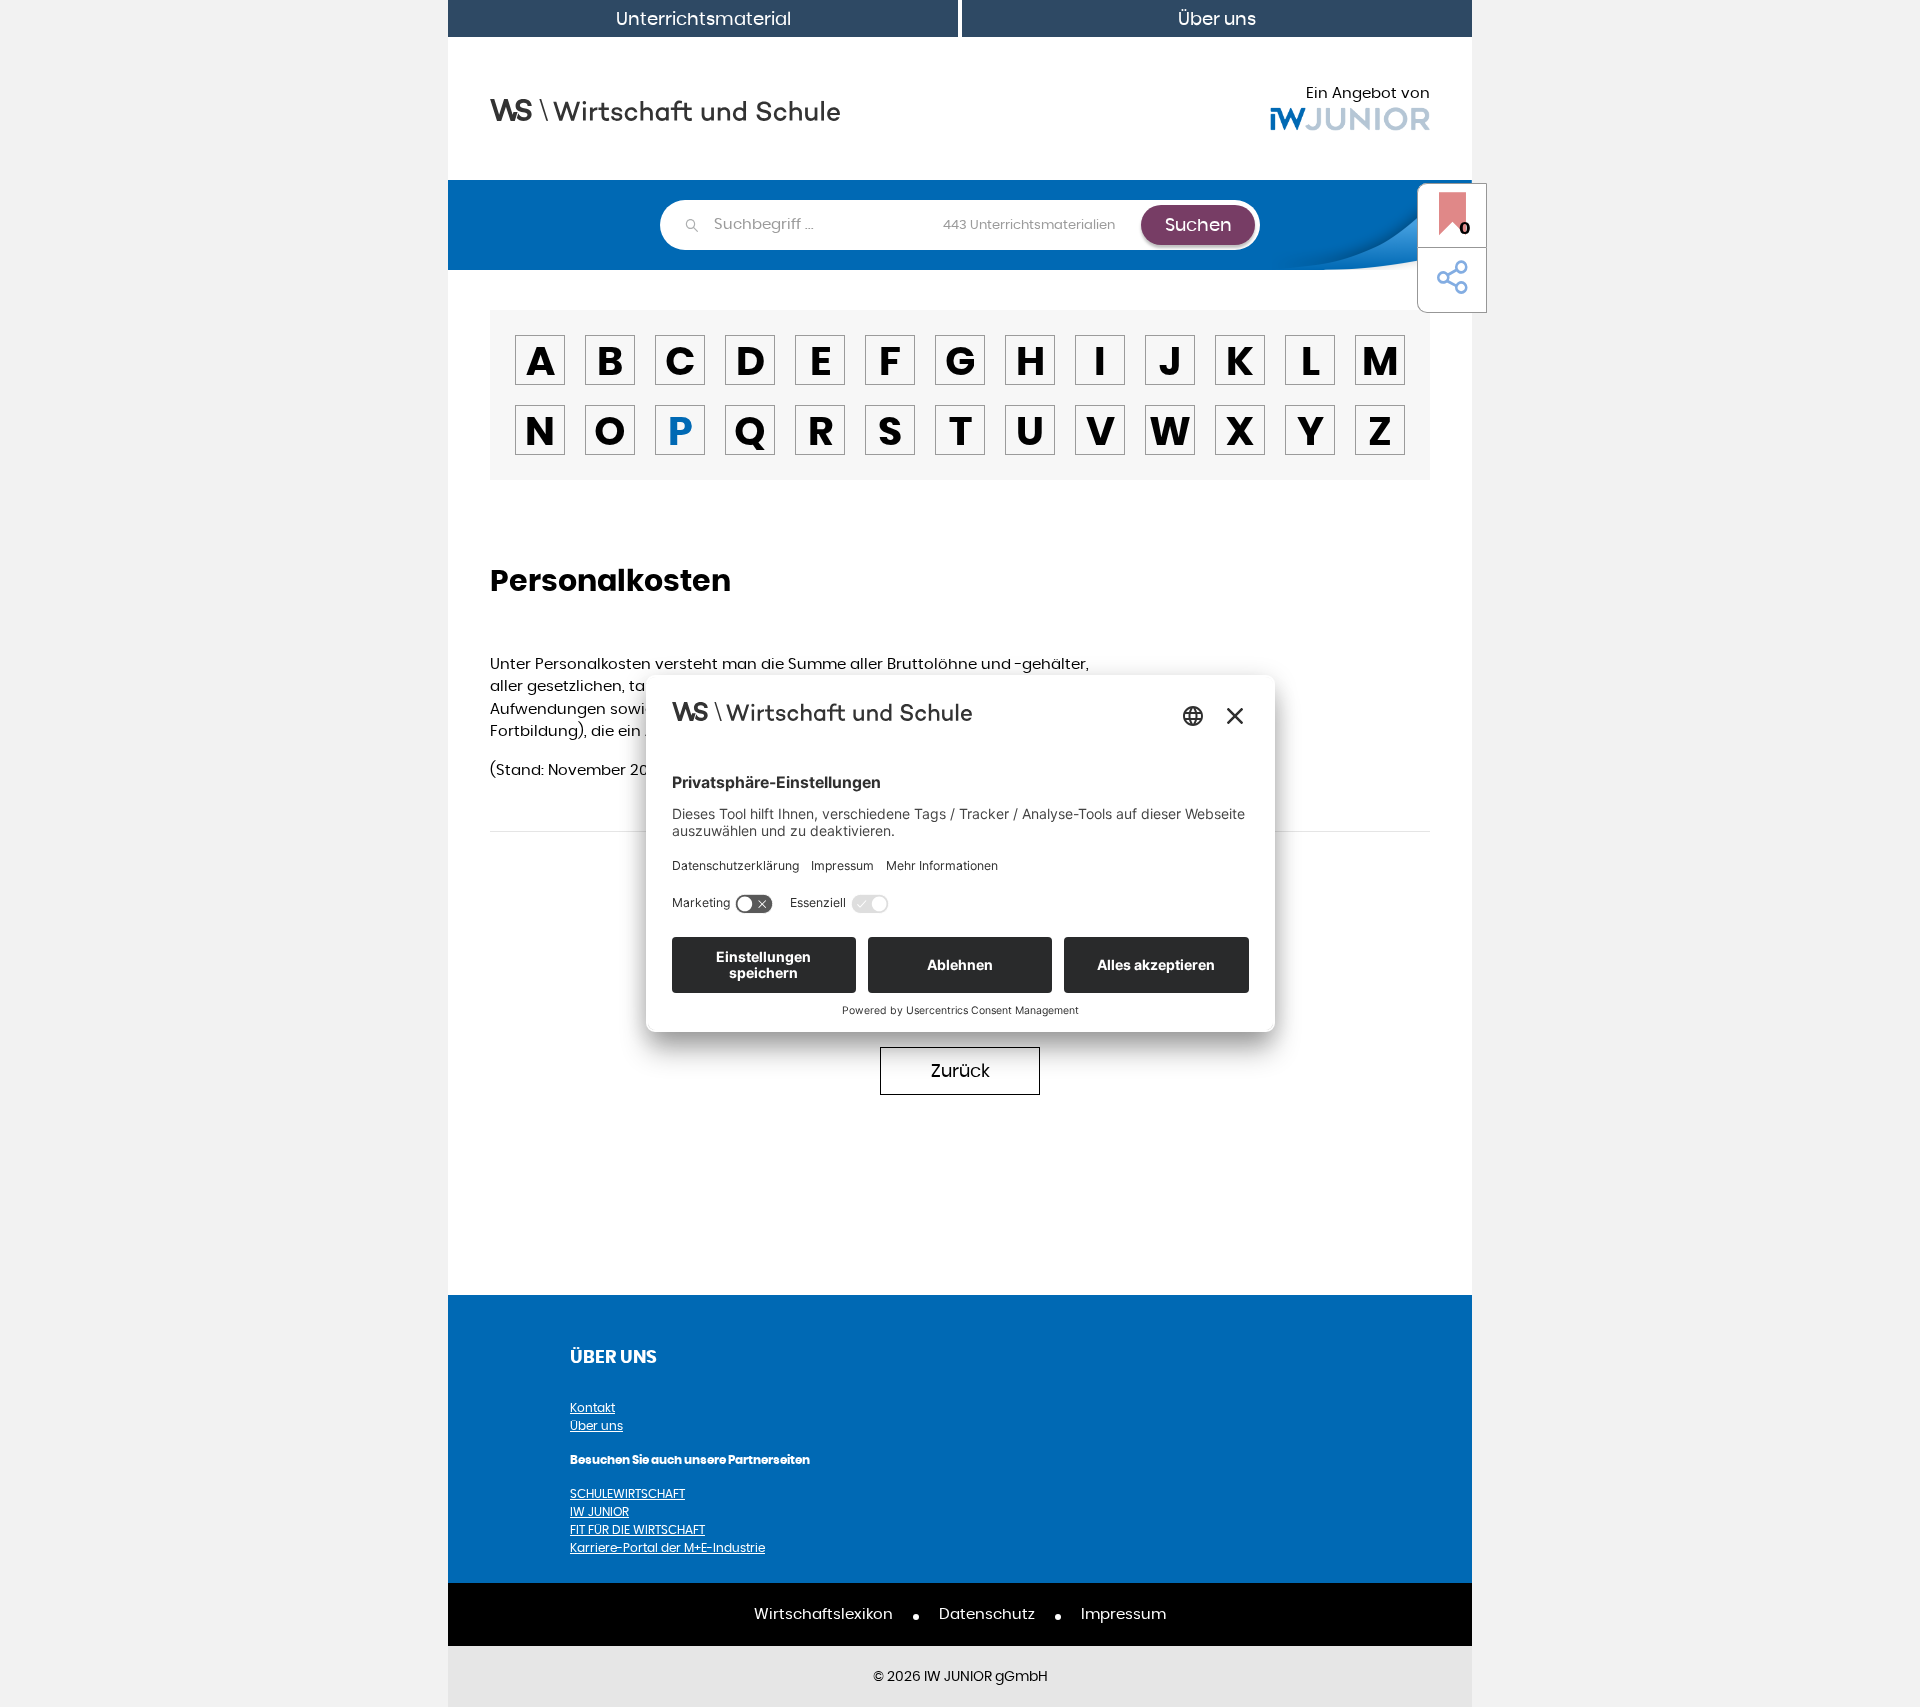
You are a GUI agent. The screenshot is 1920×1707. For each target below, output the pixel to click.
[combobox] (926, 225)
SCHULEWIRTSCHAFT (627, 1493)
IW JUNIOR (599, 1511)
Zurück (960, 1070)
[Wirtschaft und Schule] (665, 108)
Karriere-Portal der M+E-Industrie (667, 1547)
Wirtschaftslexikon (823, 1613)
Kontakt (592, 1407)
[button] (1448, 278)
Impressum (1123, 1613)
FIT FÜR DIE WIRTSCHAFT (637, 1529)
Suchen (1198, 224)
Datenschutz (987, 1613)
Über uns (1217, 18)
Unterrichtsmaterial (703, 18)
